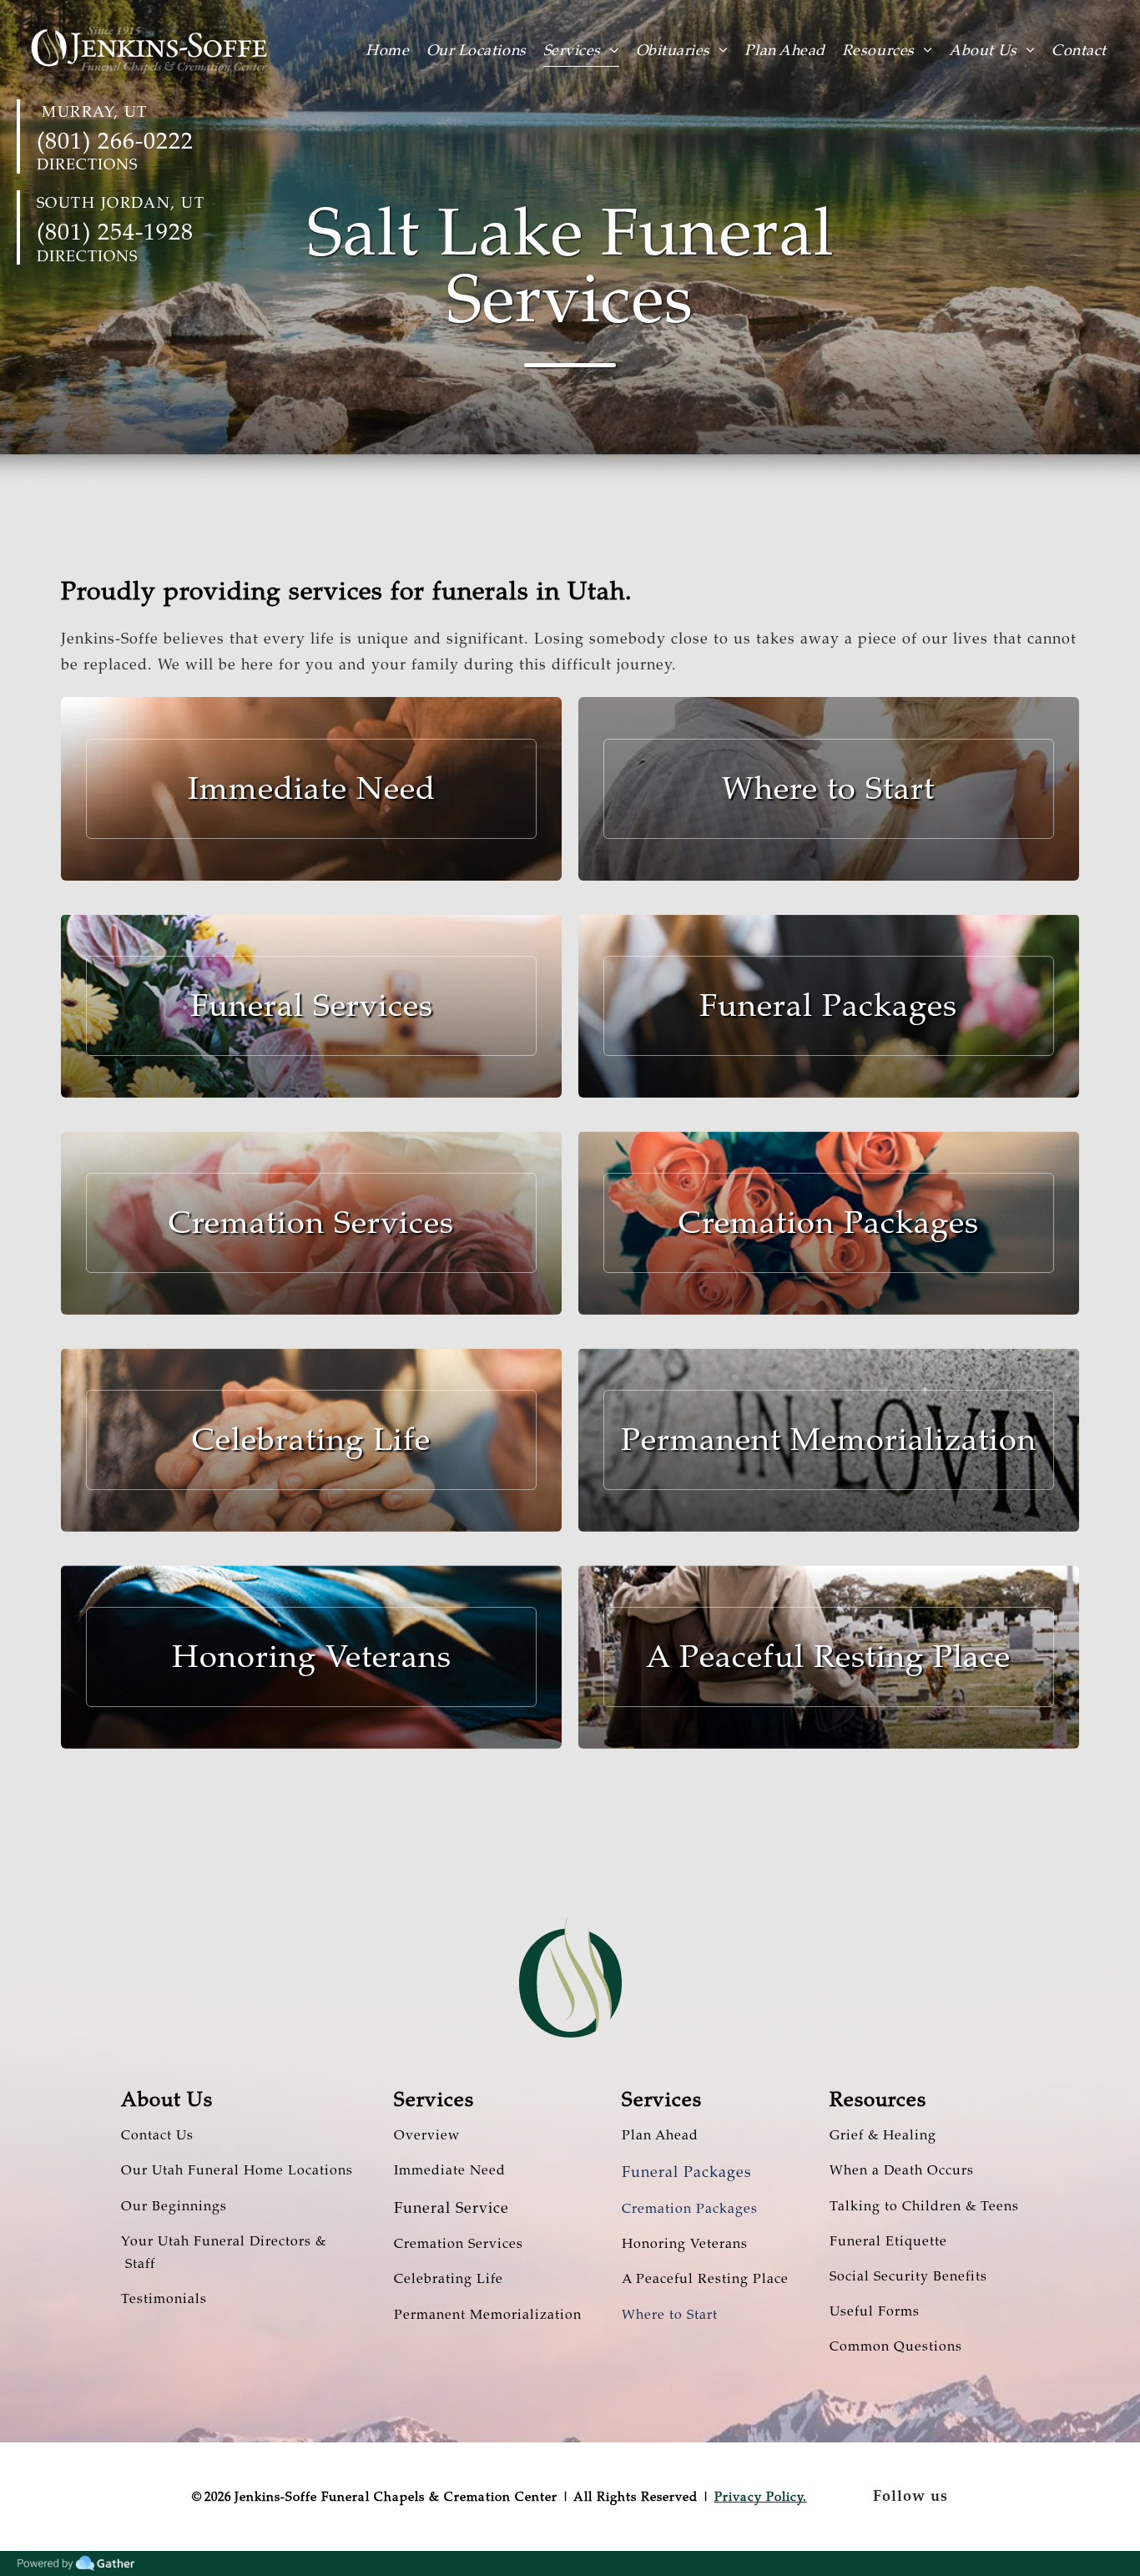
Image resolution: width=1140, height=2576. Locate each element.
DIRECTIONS (87, 164)
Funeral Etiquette (888, 2241)
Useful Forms (875, 2311)
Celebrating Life (449, 2279)
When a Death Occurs (902, 2170)
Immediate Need (450, 2170)
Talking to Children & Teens (924, 2206)
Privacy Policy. (761, 2497)
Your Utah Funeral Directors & (224, 2241)
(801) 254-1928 (115, 232)
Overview (427, 2135)
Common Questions (896, 2346)
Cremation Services (459, 2244)
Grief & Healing (883, 2135)
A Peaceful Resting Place (705, 2279)
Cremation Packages (690, 2209)
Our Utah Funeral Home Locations (237, 2170)
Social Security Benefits (908, 2276)
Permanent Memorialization (488, 2315)
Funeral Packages (687, 2172)
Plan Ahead (660, 2135)
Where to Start (670, 2315)
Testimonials (164, 2299)
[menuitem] (396, 49)
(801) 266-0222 (115, 141)
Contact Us (157, 2135)
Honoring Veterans (685, 2244)
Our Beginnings (174, 2206)
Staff (138, 2264)
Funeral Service (451, 2208)
